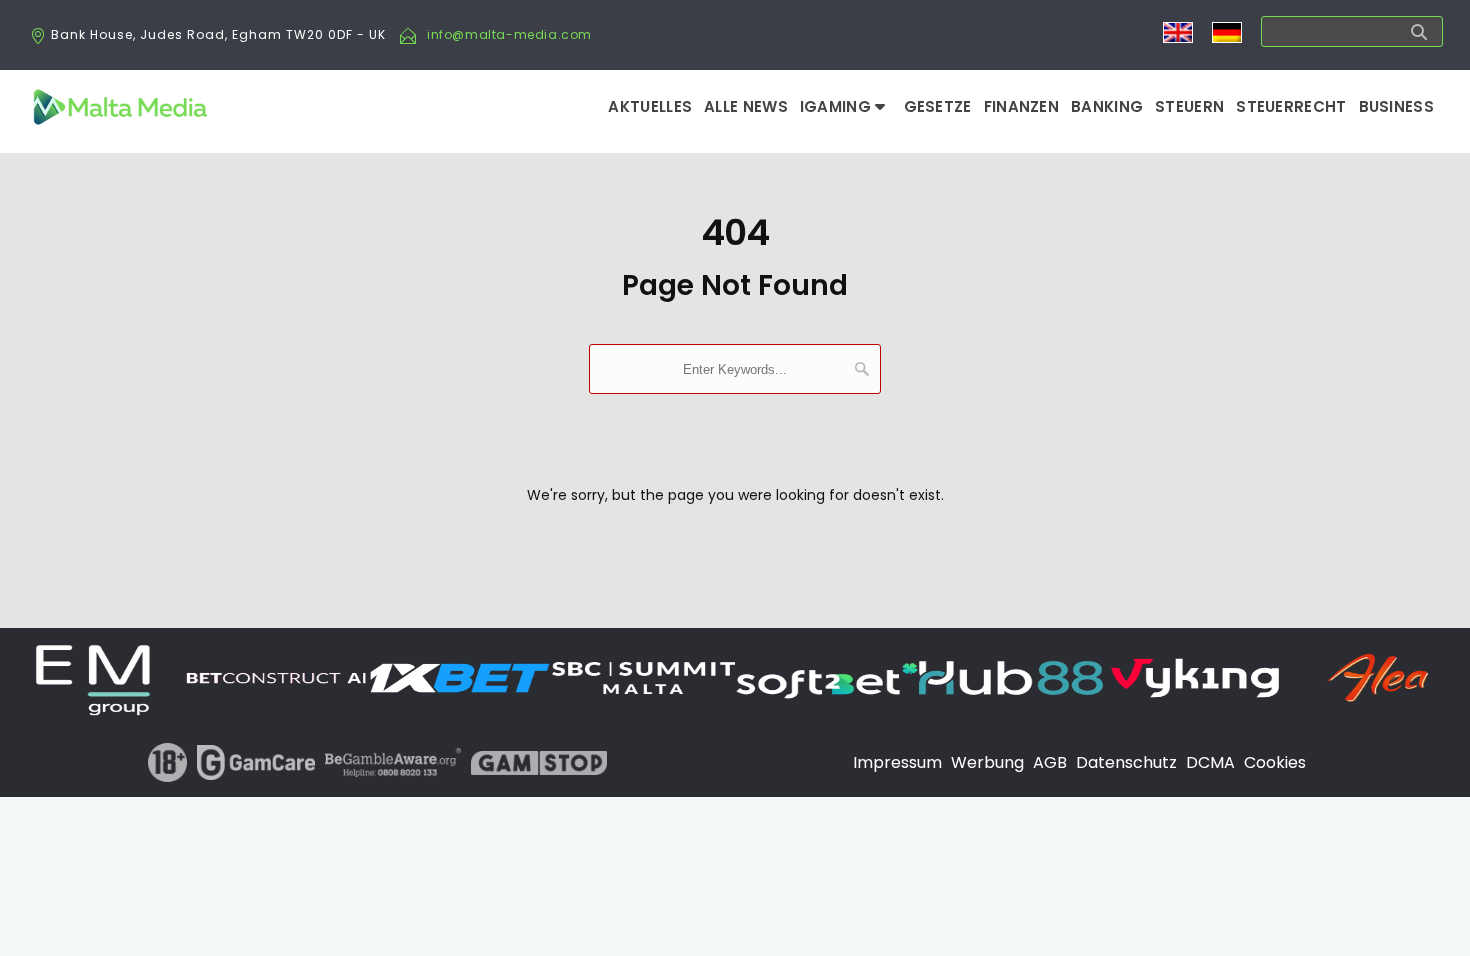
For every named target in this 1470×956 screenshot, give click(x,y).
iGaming (837, 106)
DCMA (1210, 762)
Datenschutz (1126, 762)
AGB (1050, 762)
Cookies (1275, 762)
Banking (1107, 106)
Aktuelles (650, 106)
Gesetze (938, 106)
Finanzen (1021, 106)
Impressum (897, 762)
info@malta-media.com (509, 34)
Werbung (987, 762)
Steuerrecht (1291, 106)
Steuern (1189, 106)
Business (1396, 106)
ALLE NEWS (746, 106)
